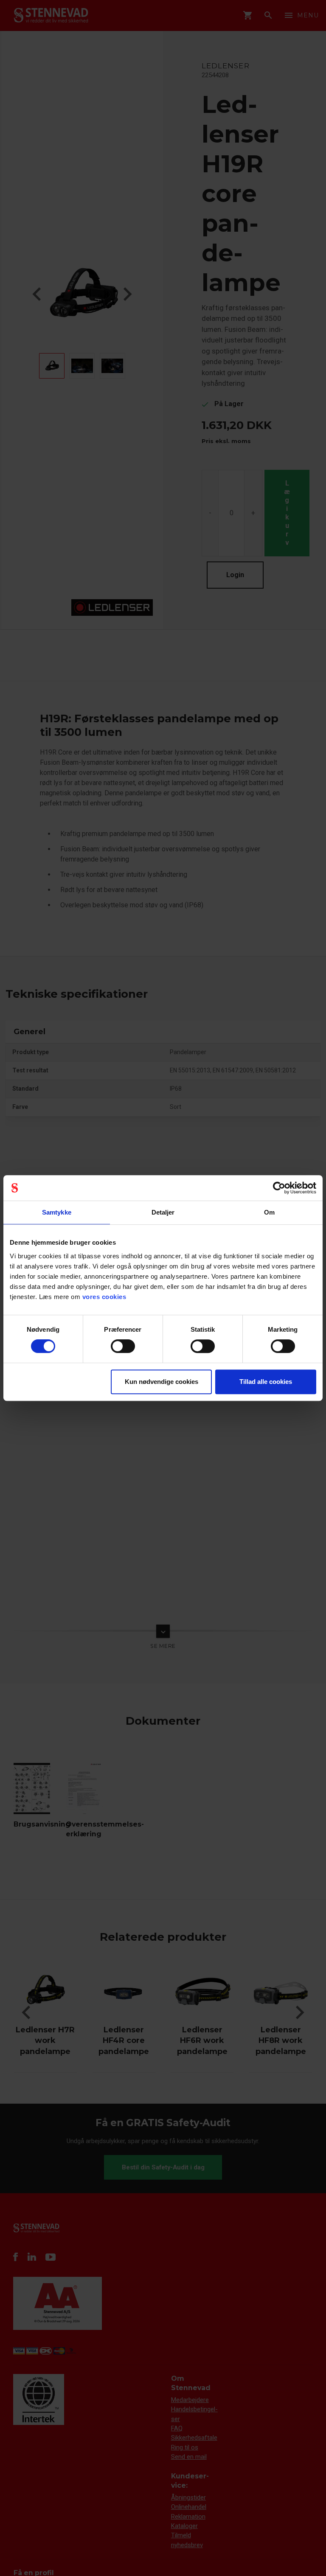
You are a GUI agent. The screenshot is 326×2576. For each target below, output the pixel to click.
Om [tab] (269, 1212)
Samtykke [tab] (57, 1212)
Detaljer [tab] (163, 1212)
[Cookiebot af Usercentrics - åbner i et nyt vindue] (279, 1188)
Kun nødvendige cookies (162, 1382)
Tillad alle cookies (266, 1382)
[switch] (123, 1346)
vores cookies (104, 1297)
